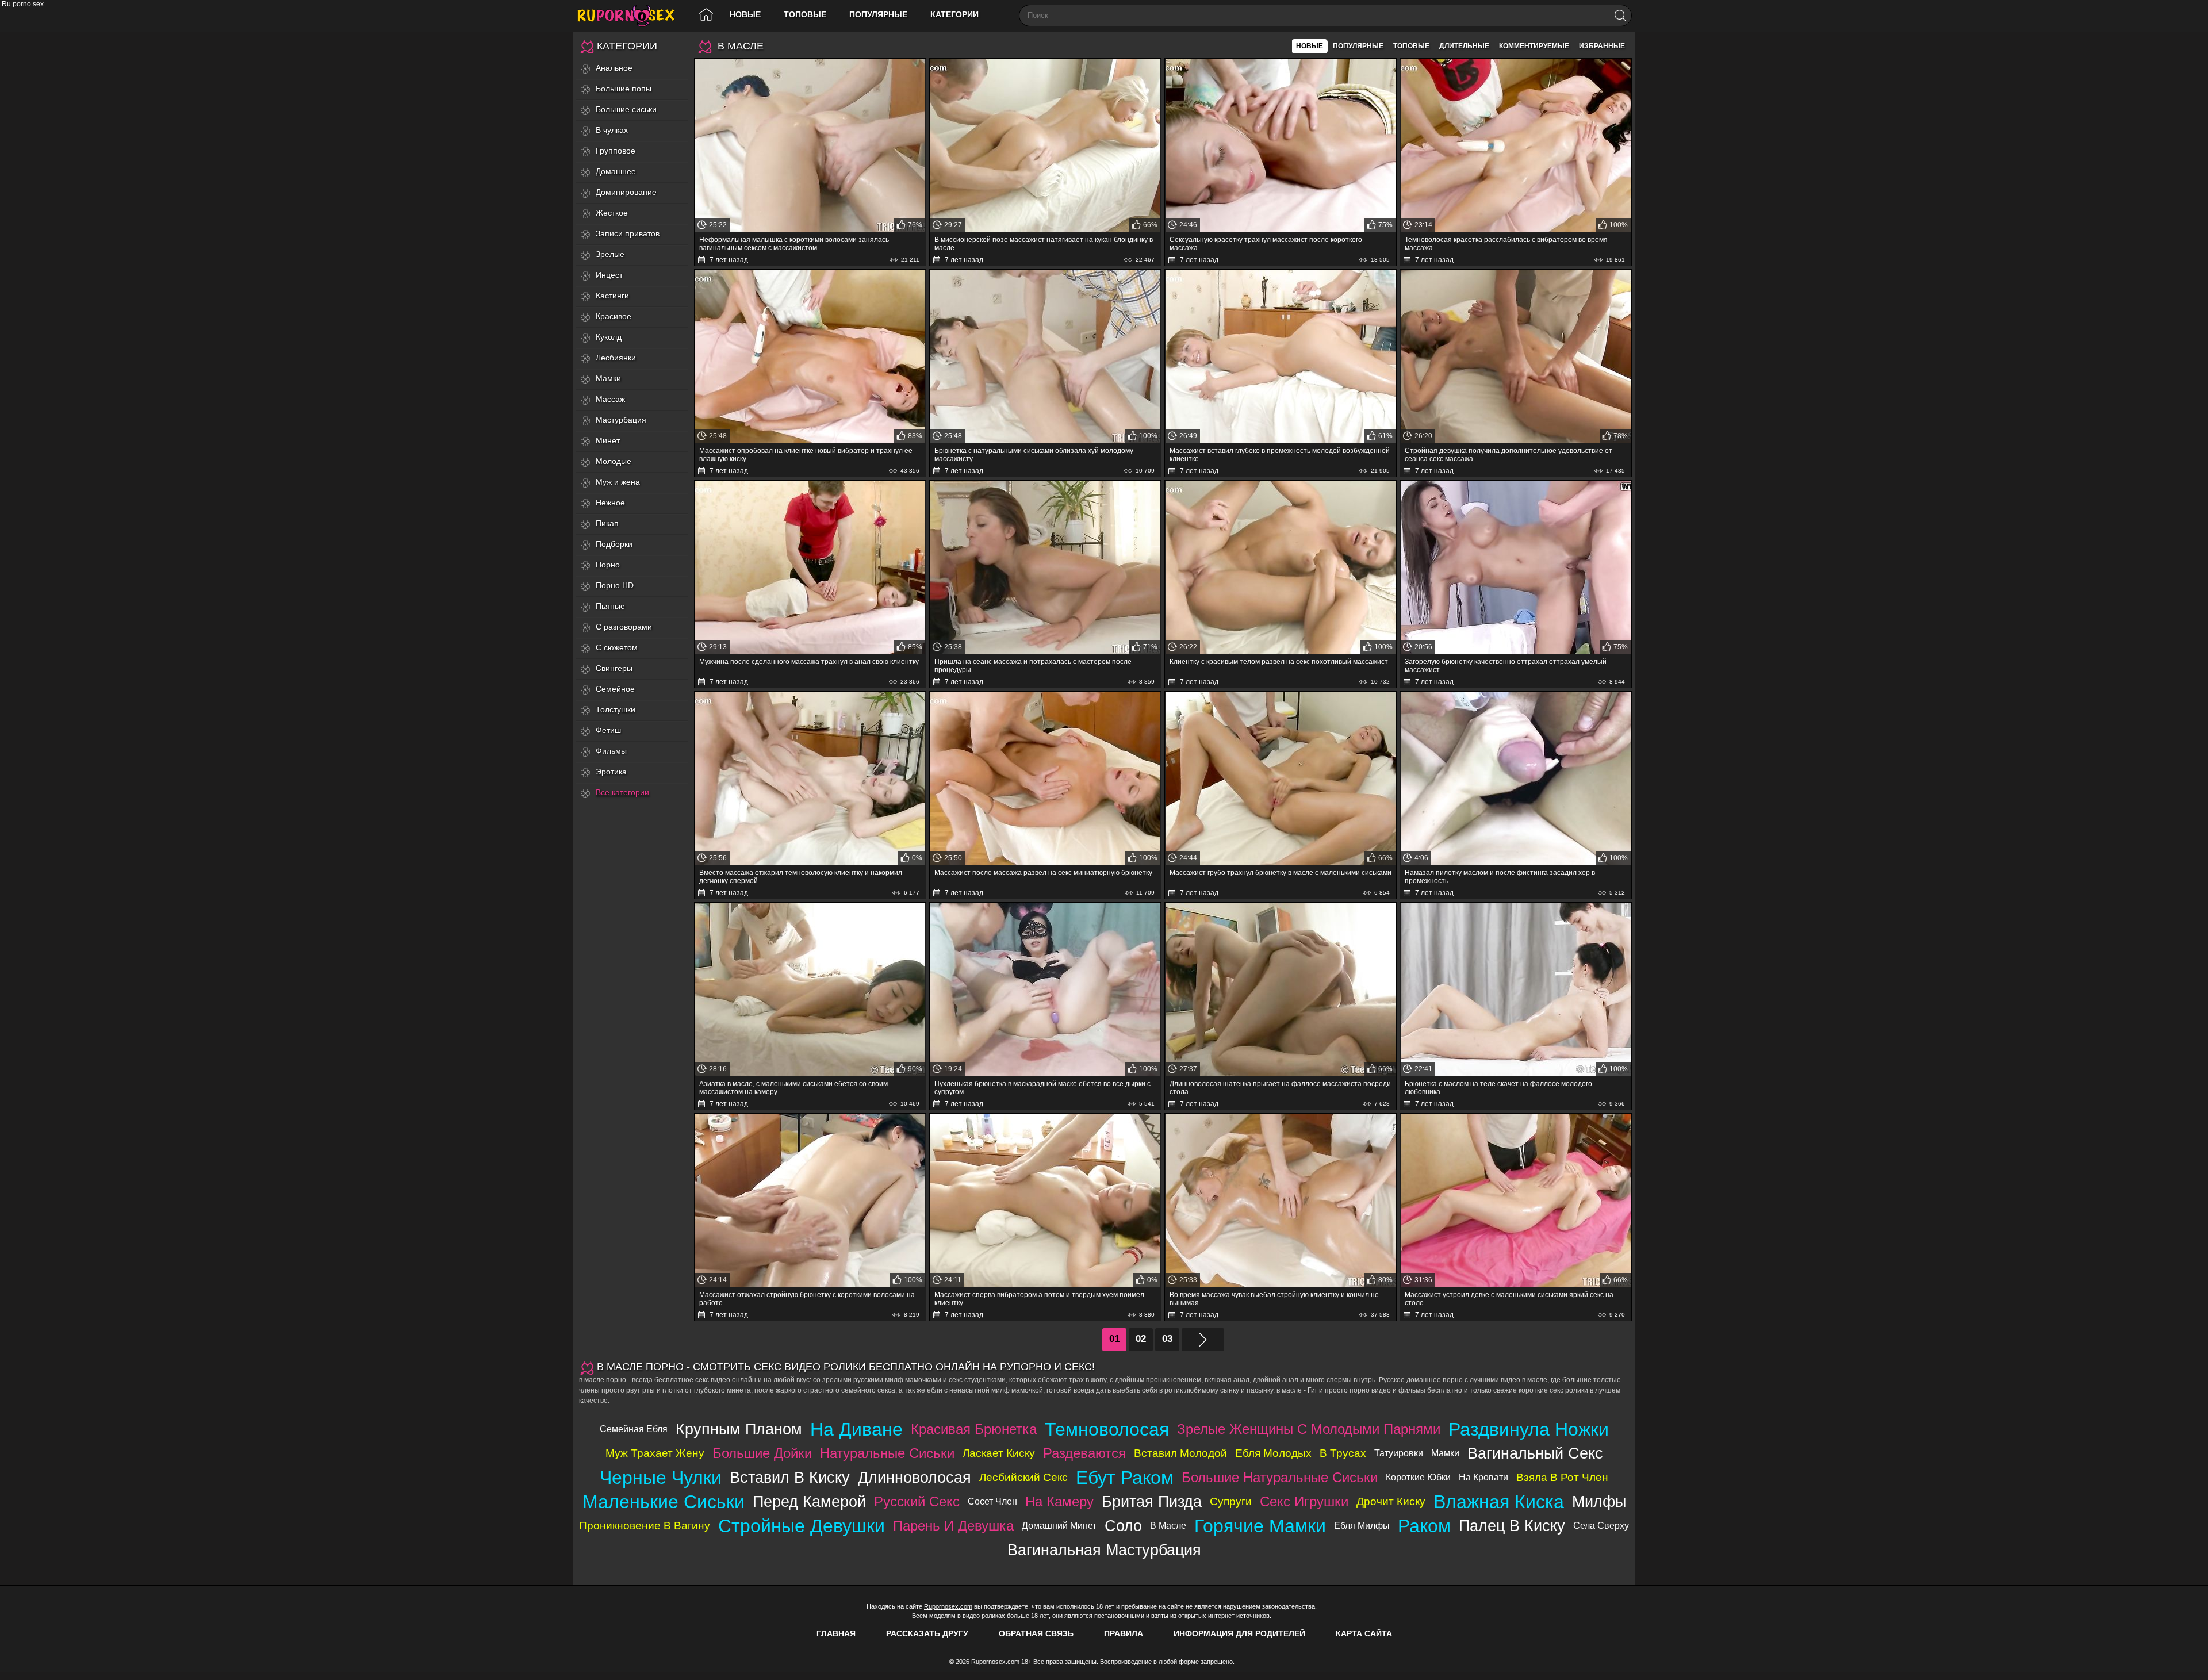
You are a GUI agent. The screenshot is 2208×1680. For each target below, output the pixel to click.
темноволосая (1107, 1429)
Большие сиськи (626, 109)
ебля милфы (1362, 1526)
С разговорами (624, 627)
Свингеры (614, 668)
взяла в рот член (1562, 1477)
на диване (856, 1429)
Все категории (622, 792)
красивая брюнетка (974, 1429)
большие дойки (762, 1453)
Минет (608, 440)
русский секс (917, 1501)
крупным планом (739, 1429)
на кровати (1483, 1477)
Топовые (805, 14)
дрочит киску (1391, 1501)
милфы (1599, 1501)
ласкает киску (999, 1453)
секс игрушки (1304, 1501)
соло (1123, 1526)
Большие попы (624, 89)
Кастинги (612, 296)
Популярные (878, 14)
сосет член (992, 1501)
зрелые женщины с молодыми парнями (1309, 1429)
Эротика (611, 772)
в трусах (1343, 1453)
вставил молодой (1180, 1453)
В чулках (612, 130)
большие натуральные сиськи (1280, 1477)
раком (1424, 1526)
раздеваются (1084, 1453)
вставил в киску (790, 1477)
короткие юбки (1418, 1477)
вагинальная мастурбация (1104, 1550)
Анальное (614, 68)
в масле (1168, 1526)
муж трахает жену (655, 1453)
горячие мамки (1260, 1526)
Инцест (609, 275)
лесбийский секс (1023, 1477)
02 (1141, 1339)
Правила (1124, 1633)
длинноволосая (915, 1477)
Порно (608, 565)
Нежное (610, 503)
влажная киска (1499, 1502)
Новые (745, 14)
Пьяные (610, 606)
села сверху (1601, 1526)
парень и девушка (953, 1526)
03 (1167, 1339)
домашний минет (1059, 1526)
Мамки (608, 378)
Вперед (1203, 1340)
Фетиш (608, 730)
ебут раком (1125, 1478)
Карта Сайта (1364, 1633)
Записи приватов (628, 233)
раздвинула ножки (1529, 1429)
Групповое (616, 151)
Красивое (614, 316)
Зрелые (610, 254)
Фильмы (611, 751)
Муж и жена (618, 482)
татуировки (1399, 1453)
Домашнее (616, 171)
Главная (836, 1633)
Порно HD (615, 585)
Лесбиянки (616, 358)
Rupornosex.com (948, 1606)
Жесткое (612, 213)
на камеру (1059, 1501)
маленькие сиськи (664, 1502)
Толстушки (616, 709)
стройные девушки (802, 1526)
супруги (1231, 1501)
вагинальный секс (1535, 1453)
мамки (1445, 1453)
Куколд (609, 337)
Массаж (610, 399)
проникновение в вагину (645, 1526)
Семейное (615, 689)
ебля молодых (1273, 1453)
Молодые (614, 461)
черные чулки (661, 1478)
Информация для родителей (1239, 1633)
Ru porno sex (631, 16)
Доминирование (626, 192)
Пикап (607, 523)
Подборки (614, 544)
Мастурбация (621, 420)
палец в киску (1512, 1526)
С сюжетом (617, 647)
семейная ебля (634, 1429)
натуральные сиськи (887, 1453)
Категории (954, 14)
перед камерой (809, 1501)
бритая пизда (1152, 1501)
